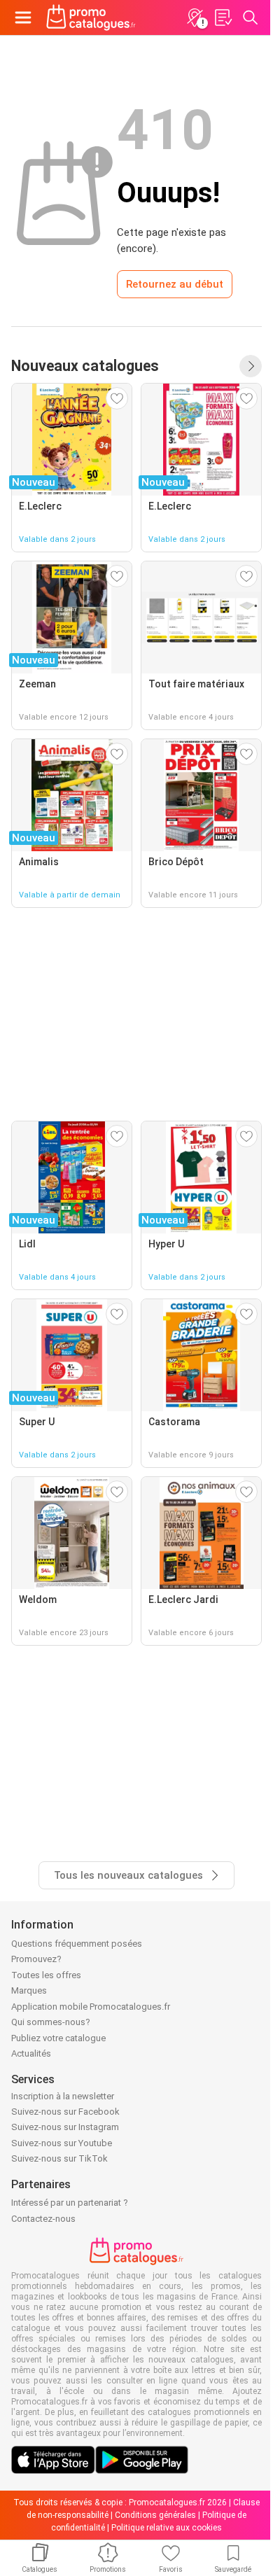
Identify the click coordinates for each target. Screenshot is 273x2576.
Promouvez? (36, 1959)
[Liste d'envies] (223, 17)
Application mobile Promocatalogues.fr (91, 2007)
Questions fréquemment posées (77, 1944)
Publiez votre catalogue (58, 2038)
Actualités (31, 2053)
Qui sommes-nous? (51, 2022)
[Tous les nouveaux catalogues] (251, 366)
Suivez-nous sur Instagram (65, 2127)
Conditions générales (155, 2515)
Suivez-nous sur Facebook (65, 2112)
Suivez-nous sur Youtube (62, 2143)
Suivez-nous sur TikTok (59, 2158)
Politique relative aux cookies (167, 2528)
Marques (29, 1990)
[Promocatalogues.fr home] (91, 17)
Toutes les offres (46, 1975)
